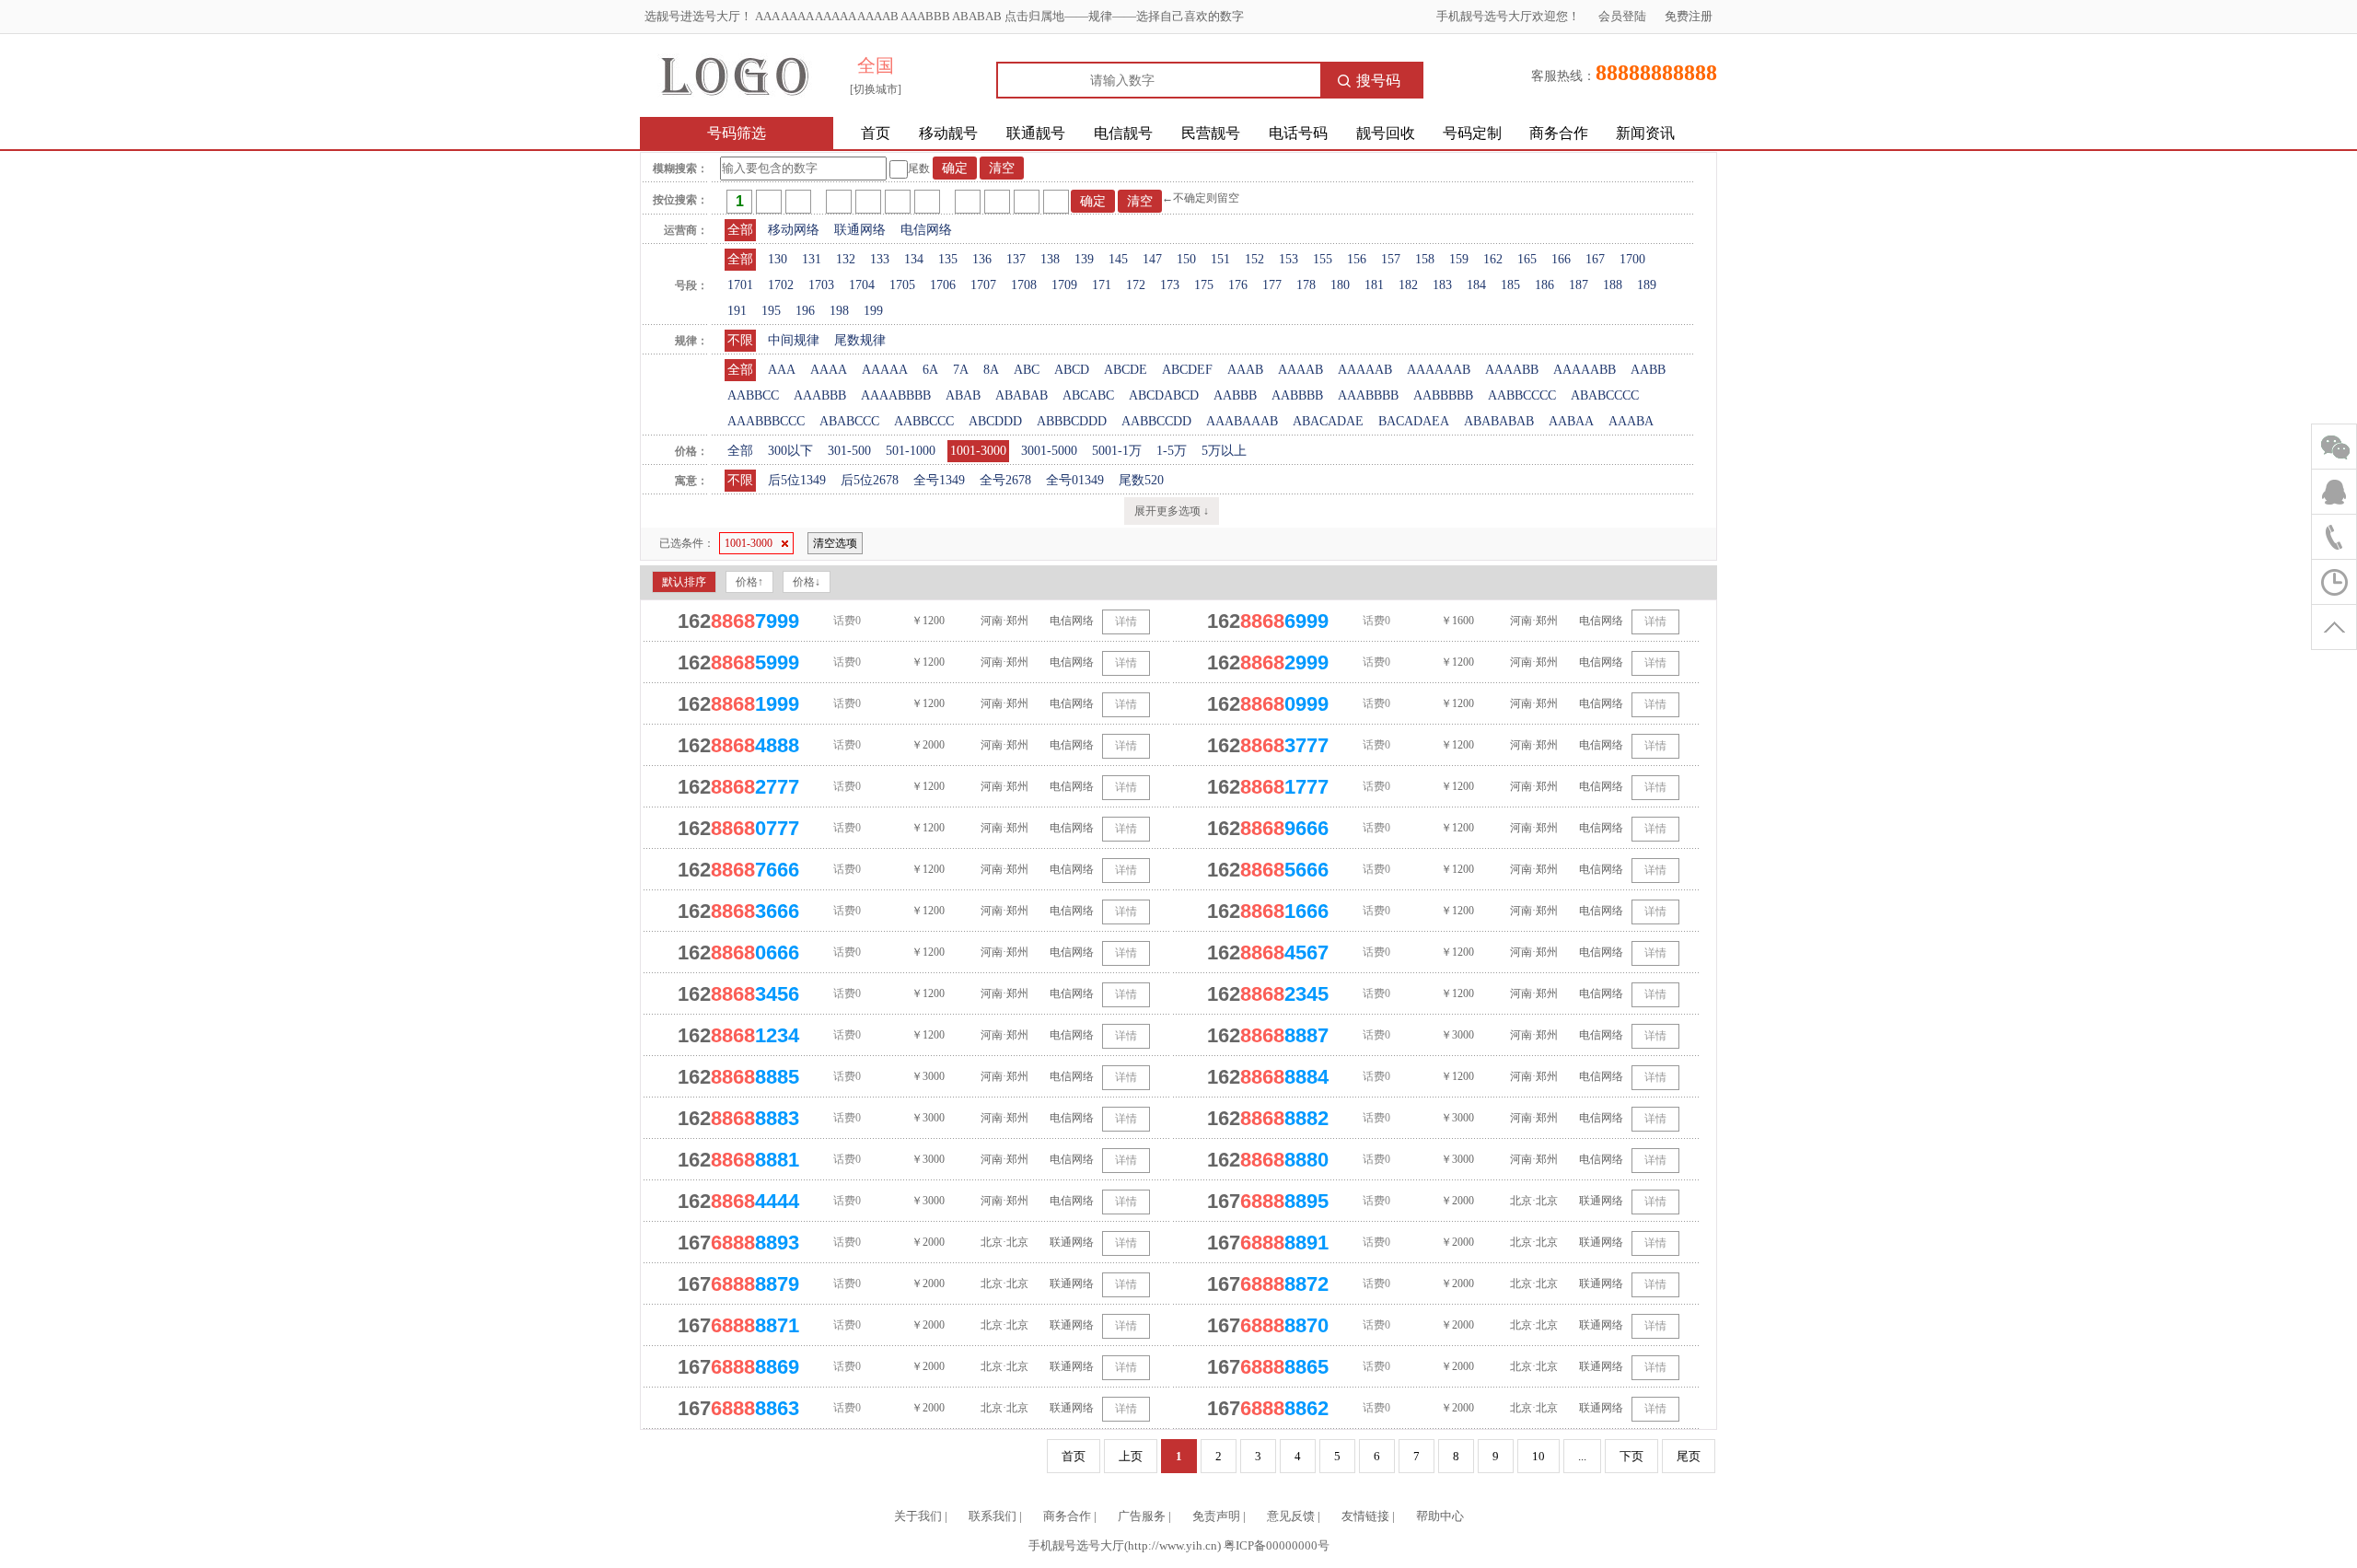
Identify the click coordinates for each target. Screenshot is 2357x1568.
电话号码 (1298, 133)
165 (1527, 259)
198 (839, 311)
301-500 (849, 451)
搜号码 (1378, 81)
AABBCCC (924, 421)
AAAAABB (1585, 370)
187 (1579, 285)
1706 (943, 285)
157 (1391, 259)
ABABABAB (1499, 421)
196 (805, 311)
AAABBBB (1368, 395)
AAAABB (1512, 370)
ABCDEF (1187, 370)
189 (1647, 285)
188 (1613, 285)
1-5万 (1172, 451)
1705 (902, 285)
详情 (1126, 621)
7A (961, 370)
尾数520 (1141, 480)
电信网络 (926, 230)
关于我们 (918, 1516)
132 (846, 259)
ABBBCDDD (1072, 421)
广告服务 (1142, 1516)
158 (1425, 259)
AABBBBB (1443, 395)
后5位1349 (797, 480)
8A (991, 370)
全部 (740, 230)
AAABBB (820, 395)
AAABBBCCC (766, 421)
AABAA (1571, 421)
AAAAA (885, 370)
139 (1084, 259)
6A (930, 370)
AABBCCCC (1522, 395)
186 (1544, 285)
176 (1238, 285)
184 (1476, 285)
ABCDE (1126, 370)
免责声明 (1216, 1516)
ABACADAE (1328, 421)
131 (812, 259)
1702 (781, 285)
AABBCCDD (1156, 421)
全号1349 (939, 480)
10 (1538, 1456)
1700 (1632, 259)
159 (1459, 259)
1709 (1064, 285)
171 (1102, 285)
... (1582, 1456)
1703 (821, 285)
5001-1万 (1117, 451)
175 (1204, 285)
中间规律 (794, 340)
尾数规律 (860, 340)
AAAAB (1300, 370)
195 (771, 311)
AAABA (1631, 421)
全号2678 (1005, 480)
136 (982, 259)
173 (1170, 285)
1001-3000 (978, 451)
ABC (1027, 370)
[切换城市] (876, 89)
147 (1152, 259)
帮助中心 (1440, 1516)
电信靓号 (1123, 133)
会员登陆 (1622, 16)
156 (1357, 259)
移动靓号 (948, 133)
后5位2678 (870, 480)
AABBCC (753, 395)
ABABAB (1022, 395)
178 (1306, 285)
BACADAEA (1414, 421)
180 (1340, 285)
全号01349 (1075, 480)
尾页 (1689, 1456)
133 (880, 259)
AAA (782, 370)
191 (737, 311)
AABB (1648, 370)
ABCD (1072, 370)
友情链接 (1365, 1516)
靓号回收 (1386, 133)
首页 (876, 133)
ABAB (963, 395)
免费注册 (1689, 16)
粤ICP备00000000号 (1277, 1545)
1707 (983, 285)
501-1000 (911, 451)
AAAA (829, 370)
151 (1220, 259)
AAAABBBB (896, 395)
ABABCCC (849, 421)
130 (778, 259)
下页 (1631, 1456)
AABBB (1235, 395)
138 (1050, 259)
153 (1289, 259)
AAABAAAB (1242, 421)
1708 (1024, 285)
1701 (740, 285)
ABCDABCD (1164, 395)
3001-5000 (1049, 451)
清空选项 (835, 543)
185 (1510, 285)
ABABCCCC (1605, 395)
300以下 (790, 451)
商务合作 (1559, 133)
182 (1408, 285)
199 (873, 311)
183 (1442, 285)
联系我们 (993, 1516)
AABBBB (1297, 395)
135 (948, 259)
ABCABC (1088, 395)
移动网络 (794, 230)
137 (1016, 259)
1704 (862, 285)
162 (1493, 259)
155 (1323, 259)
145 (1118, 259)
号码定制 (1472, 133)
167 (1595, 259)
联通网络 (860, 230)
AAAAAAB (1439, 370)
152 (1254, 259)
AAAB (1245, 370)
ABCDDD (995, 421)
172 (1136, 285)
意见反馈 (1291, 1516)
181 (1374, 285)
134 (914, 259)
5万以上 (1224, 451)
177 (1272, 285)
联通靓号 (1036, 133)
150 (1186, 259)
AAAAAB (1365, 370)
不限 (740, 340)
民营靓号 (1211, 133)
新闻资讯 (1645, 133)
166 (1561, 259)
